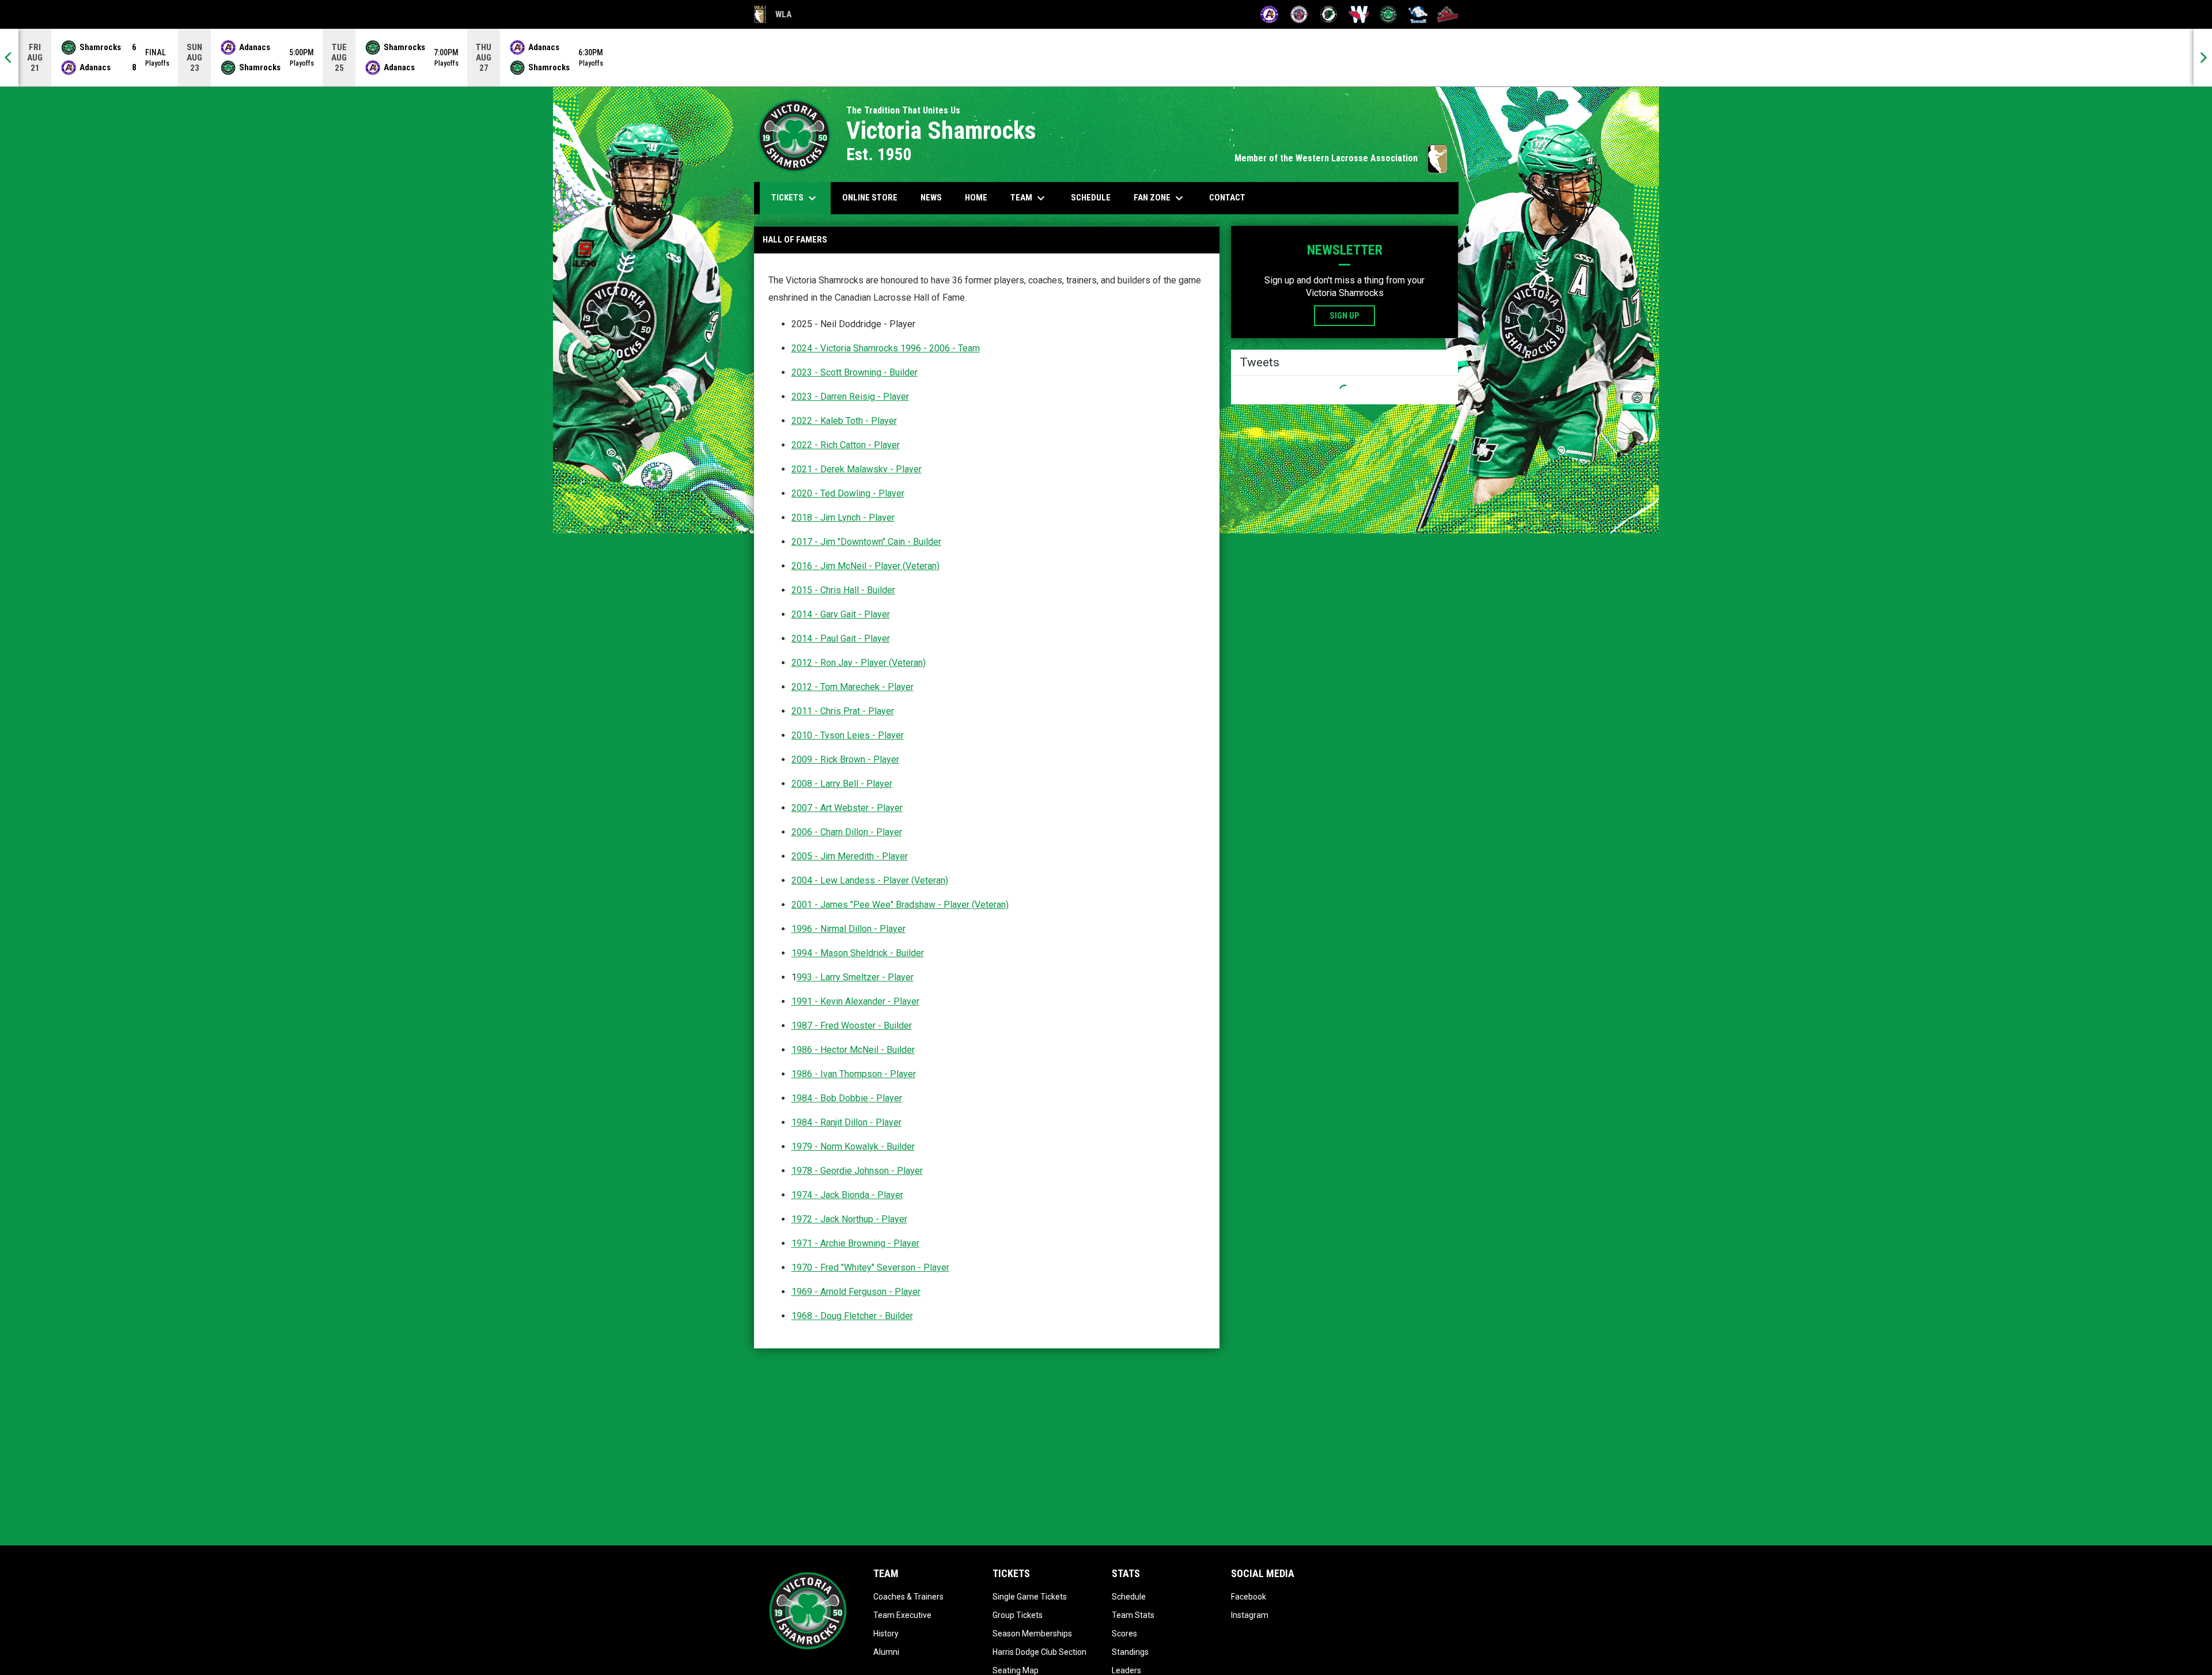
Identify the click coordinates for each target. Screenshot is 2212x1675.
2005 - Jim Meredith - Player (850, 856)
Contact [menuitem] (1227, 198)
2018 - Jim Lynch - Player (843, 518)
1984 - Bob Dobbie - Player (847, 1098)
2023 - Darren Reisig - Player (850, 397)
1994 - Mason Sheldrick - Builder (858, 953)
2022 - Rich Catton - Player (846, 445)
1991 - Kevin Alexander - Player (855, 1001)
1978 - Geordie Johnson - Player (857, 1171)
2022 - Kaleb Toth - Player (844, 421)
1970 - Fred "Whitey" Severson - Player (870, 1267)
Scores (1124, 1634)
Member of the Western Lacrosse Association (1341, 158)
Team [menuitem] (1029, 198)
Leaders (1126, 1670)
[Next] (2203, 58)
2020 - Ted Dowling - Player (848, 493)
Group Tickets (1018, 1615)
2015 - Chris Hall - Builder (843, 590)
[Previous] (9, 58)
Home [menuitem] (976, 198)
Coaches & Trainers (908, 1597)
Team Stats (1133, 1615)
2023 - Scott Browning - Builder (855, 372)
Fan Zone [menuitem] (1160, 198)
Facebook (1249, 1597)
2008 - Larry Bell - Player (842, 784)
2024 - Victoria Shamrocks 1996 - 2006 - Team (886, 348)
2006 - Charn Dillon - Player (847, 832)
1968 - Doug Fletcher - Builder (852, 1316)
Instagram (1250, 1615)
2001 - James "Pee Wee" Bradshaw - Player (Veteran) (900, 905)
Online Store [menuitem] (874, 197)
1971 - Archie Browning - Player (855, 1243)
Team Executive (902, 1615)
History (886, 1634)
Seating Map (1016, 1670)
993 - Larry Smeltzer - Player (855, 977)
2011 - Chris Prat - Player (843, 711)
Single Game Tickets (1030, 1597)
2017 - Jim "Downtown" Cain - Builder (866, 542)
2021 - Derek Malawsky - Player (857, 469)
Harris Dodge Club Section (1039, 1652)
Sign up (1344, 316)
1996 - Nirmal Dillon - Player (849, 929)
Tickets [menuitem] (795, 198)
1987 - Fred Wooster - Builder (852, 1026)
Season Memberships (1032, 1634)
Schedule (1129, 1597)
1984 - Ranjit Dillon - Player (846, 1122)
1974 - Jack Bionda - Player (847, 1195)
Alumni (886, 1652)
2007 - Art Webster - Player (847, 808)
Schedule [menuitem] (1091, 198)
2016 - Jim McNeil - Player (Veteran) (866, 566)
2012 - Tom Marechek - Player (853, 687)
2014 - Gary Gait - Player (841, 614)
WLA (773, 16)
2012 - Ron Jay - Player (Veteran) (859, 663)
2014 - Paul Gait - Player (841, 638)
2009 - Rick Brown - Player (845, 759)
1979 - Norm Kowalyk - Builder (853, 1147)
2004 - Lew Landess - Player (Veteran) (870, 880)
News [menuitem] (931, 198)
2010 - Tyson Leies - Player (848, 735)
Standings (1130, 1652)
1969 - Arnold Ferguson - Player (856, 1292)
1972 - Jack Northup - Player (849, 1219)
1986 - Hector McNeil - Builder (853, 1050)
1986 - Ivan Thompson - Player (854, 1074)
